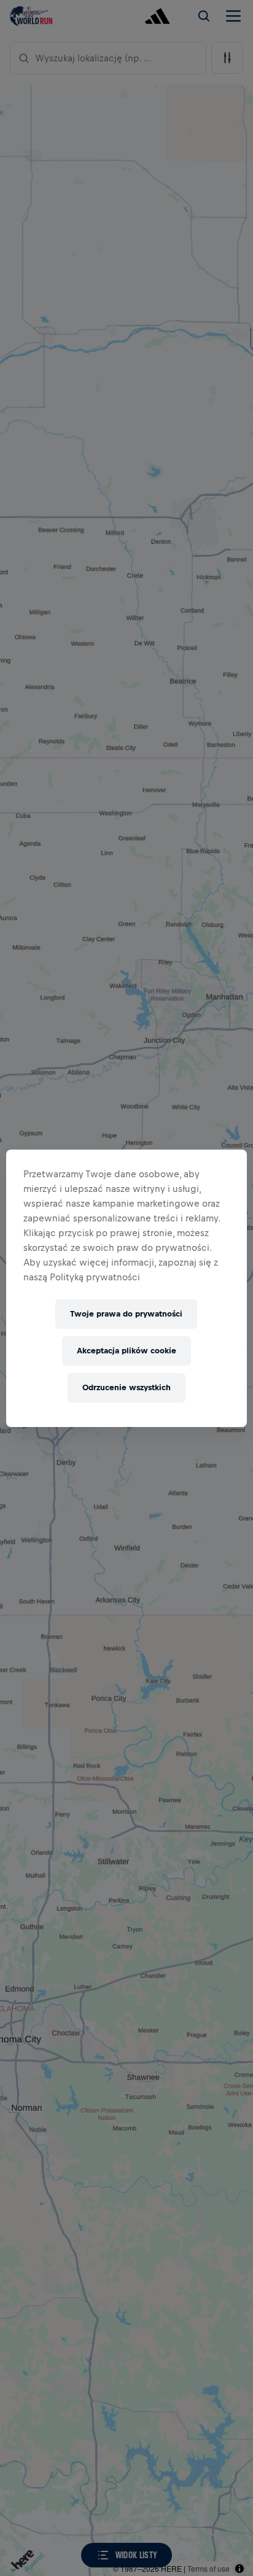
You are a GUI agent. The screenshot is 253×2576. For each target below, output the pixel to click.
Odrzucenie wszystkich (126, 1387)
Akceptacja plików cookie (126, 1351)
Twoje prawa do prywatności (126, 1314)
